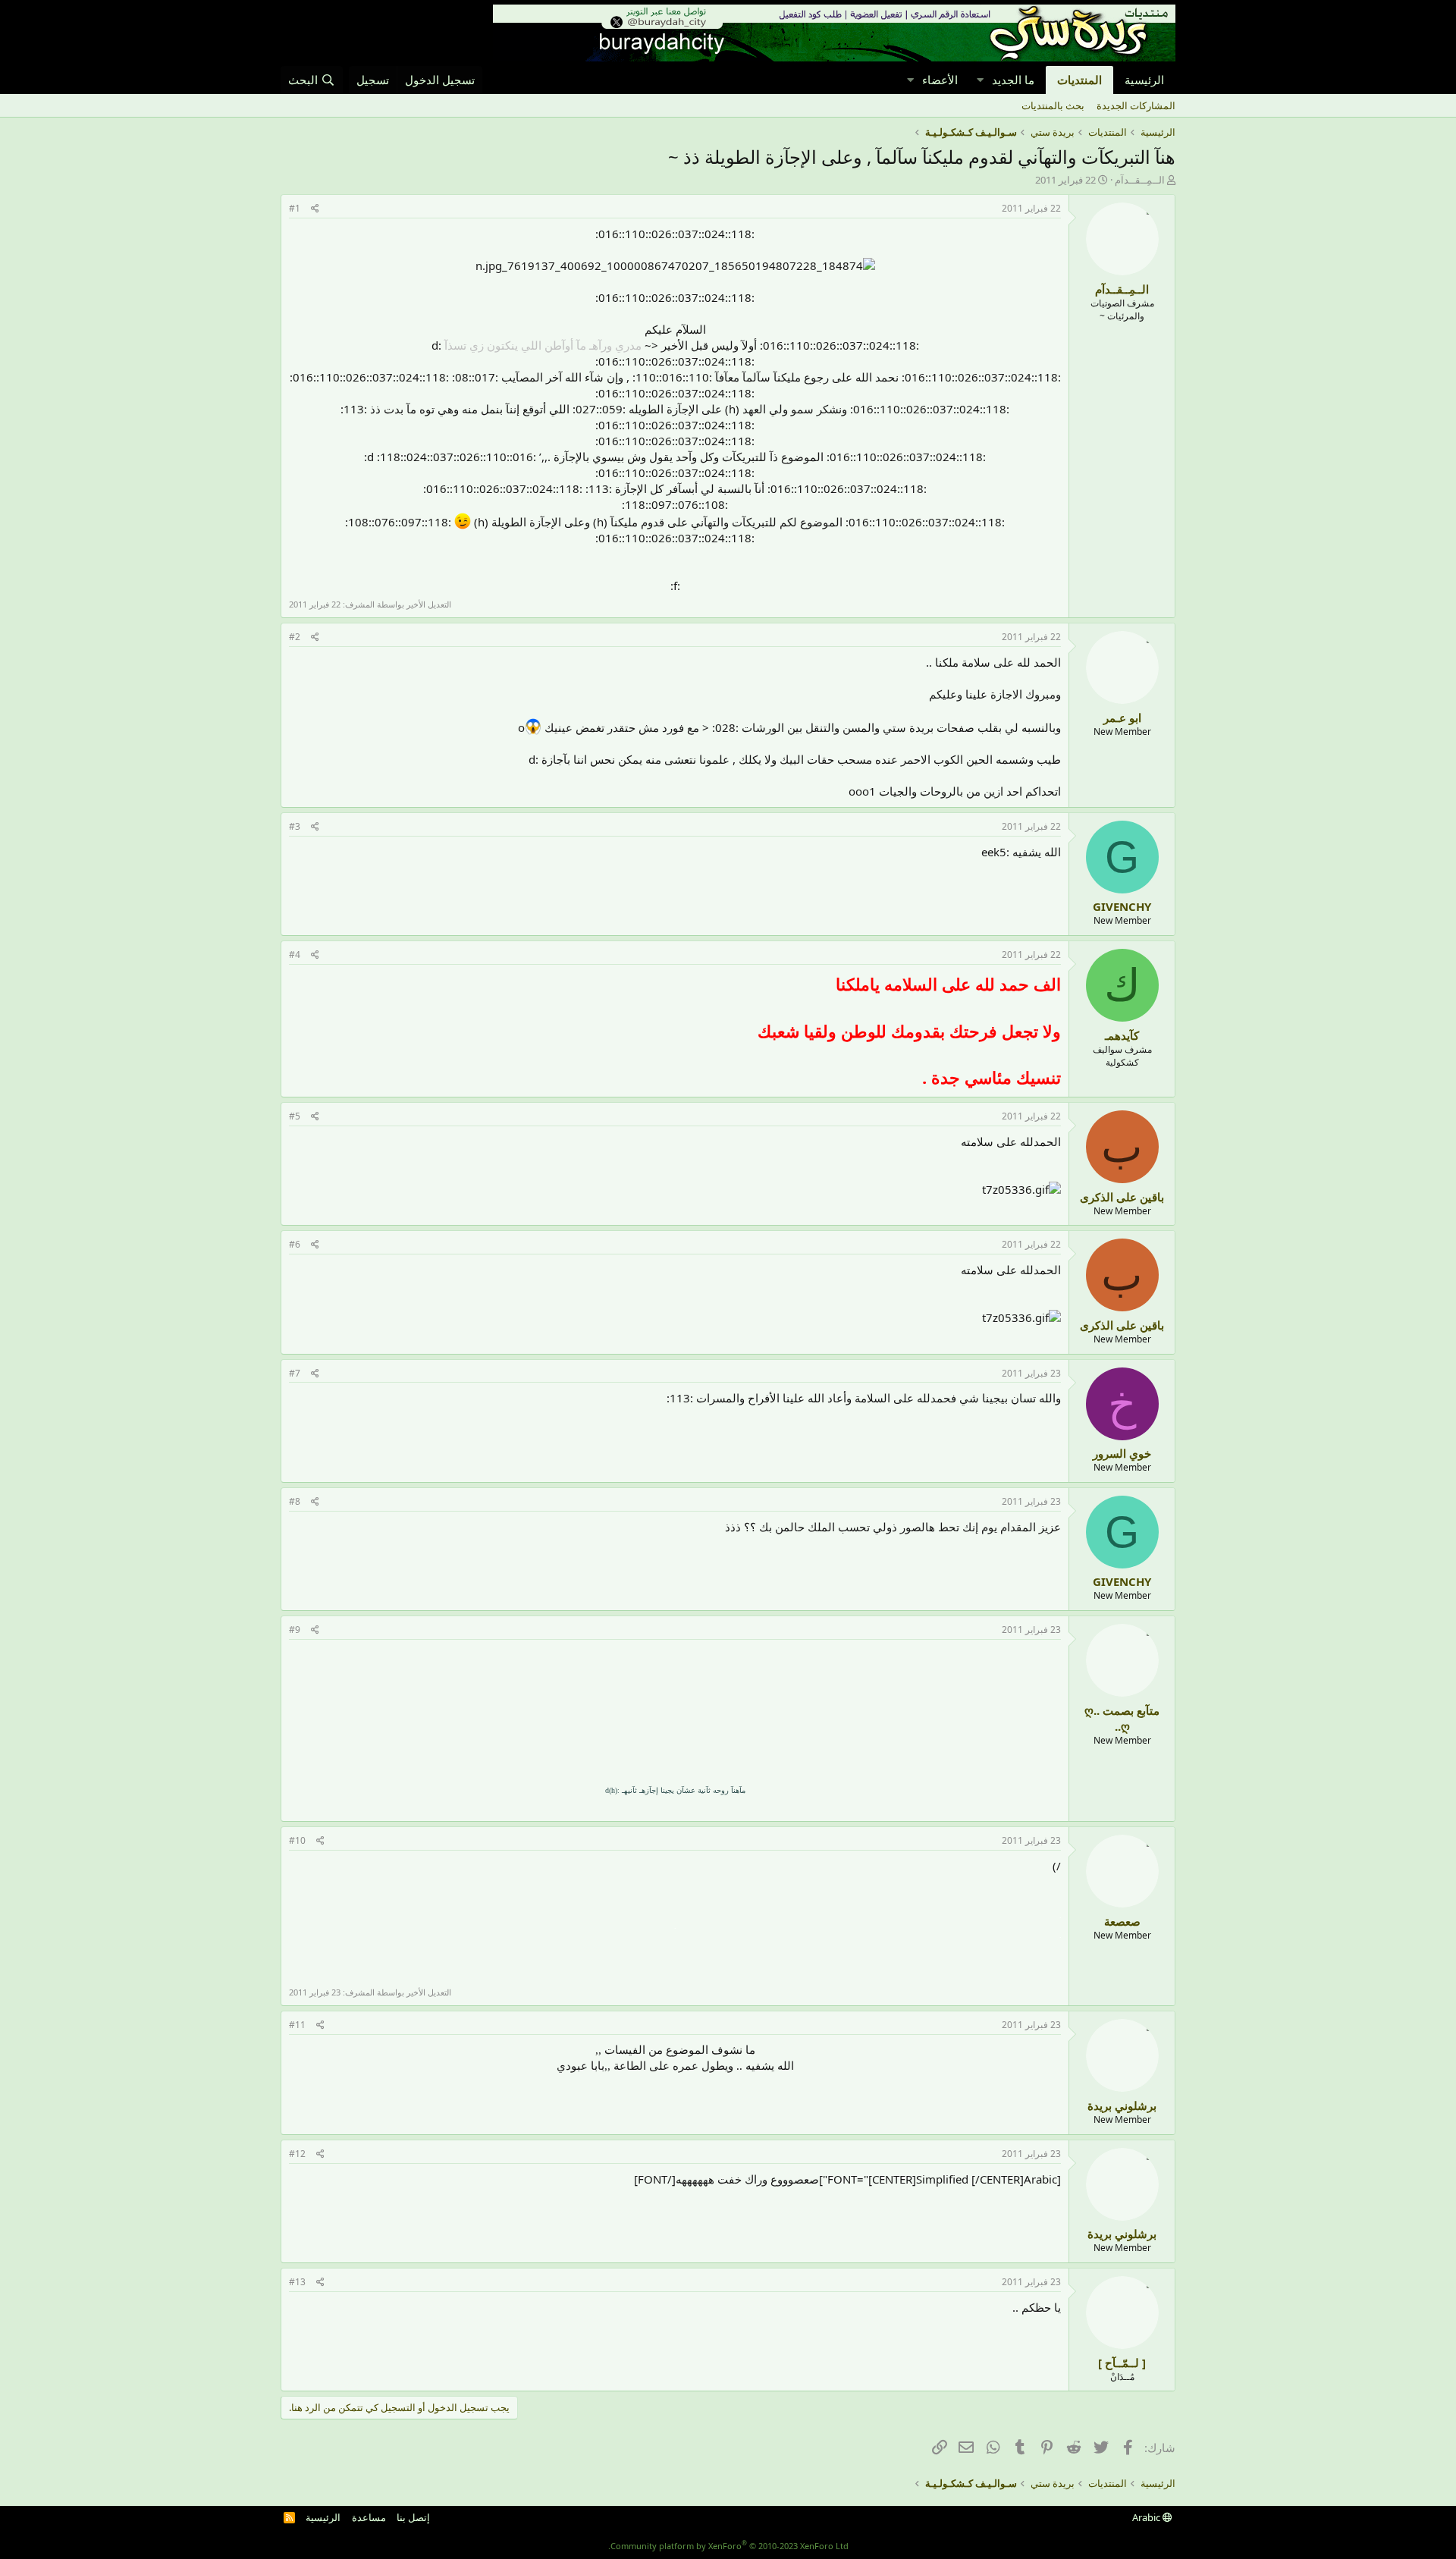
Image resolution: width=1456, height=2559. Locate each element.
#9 (295, 1630)
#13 (297, 2282)
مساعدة (369, 2517)
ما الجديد (1013, 80)
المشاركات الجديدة (1136, 105)
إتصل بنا (413, 2517)
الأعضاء (940, 80)
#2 (295, 637)
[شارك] (315, 209)
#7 (295, 1373)
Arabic (1147, 2517)
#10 (297, 1840)
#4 (295, 955)
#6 (295, 1244)
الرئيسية (1144, 80)
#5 (295, 1116)
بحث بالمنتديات (1053, 105)
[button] (980, 80)
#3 (295, 826)
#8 (295, 1501)
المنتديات (1079, 80)
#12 (297, 2154)
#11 (297, 2025)
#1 (295, 208)
